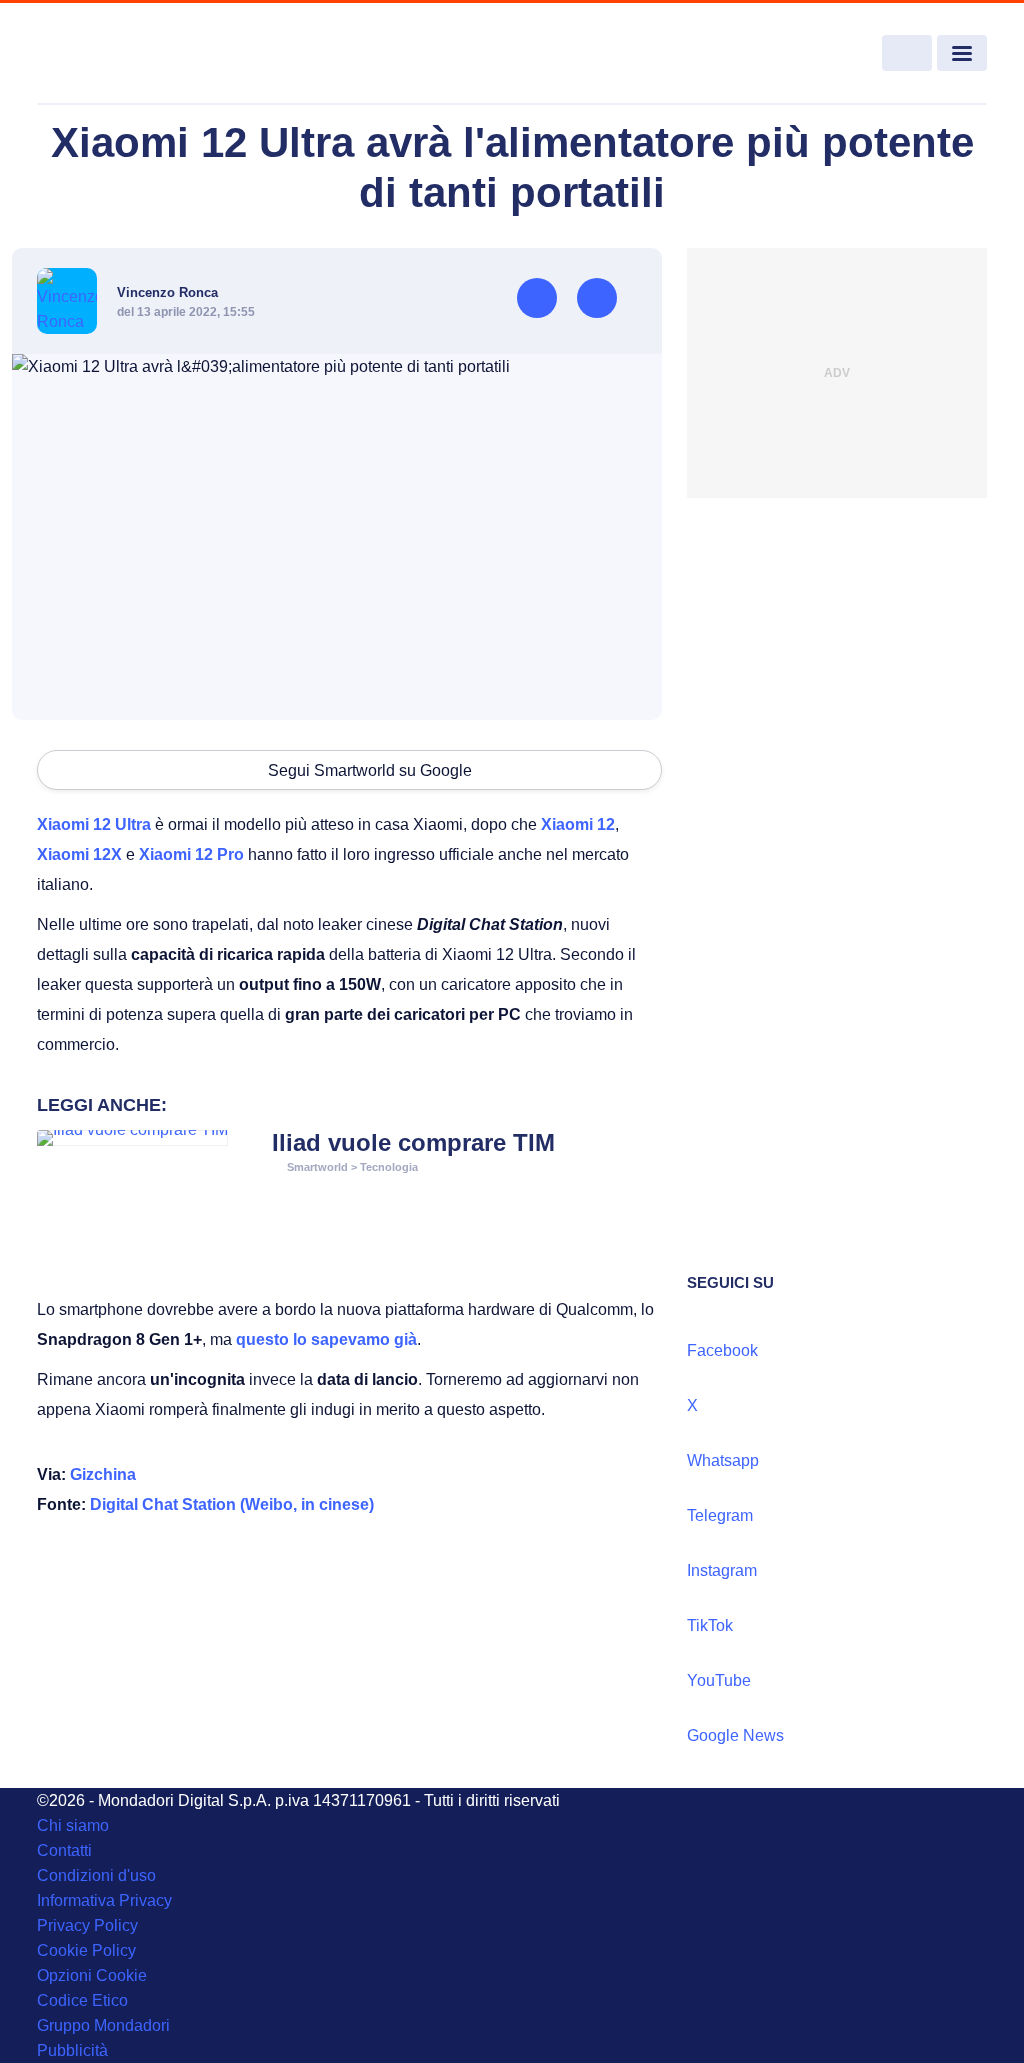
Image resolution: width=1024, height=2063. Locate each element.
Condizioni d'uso (96, 1875)
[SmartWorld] (133, 54)
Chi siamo (73, 1825)
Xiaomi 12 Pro (191, 854)
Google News (735, 1735)
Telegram (720, 1515)
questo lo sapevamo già (326, 1339)
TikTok (710, 1625)
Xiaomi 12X (79, 854)
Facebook (722, 1350)
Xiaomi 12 (578, 824)
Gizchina (103, 1474)
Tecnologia (389, 1167)
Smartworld (317, 1167)
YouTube (719, 1680)
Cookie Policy (86, 1950)
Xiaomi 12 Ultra (94, 824)
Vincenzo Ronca (167, 292)
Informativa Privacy (104, 1900)
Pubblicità (72, 2050)
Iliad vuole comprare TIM (413, 1142)
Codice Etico (82, 2000)
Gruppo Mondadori (103, 2025)
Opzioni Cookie (92, 1975)
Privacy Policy (87, 1925)
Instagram (722, 1570)
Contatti (64, 1850)
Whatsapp (723, 1460)
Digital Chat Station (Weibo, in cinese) (232, 1504)
